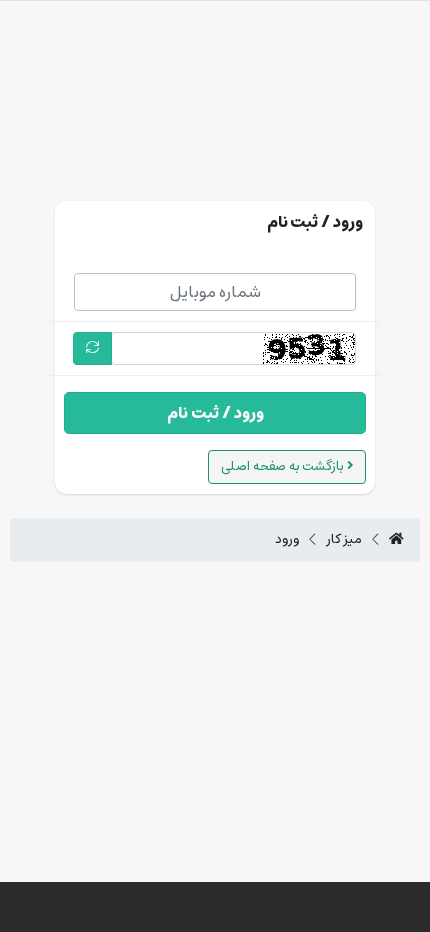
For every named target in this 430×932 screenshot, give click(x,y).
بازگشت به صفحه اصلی (284, 466)
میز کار (344, 540)
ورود (287, 540)
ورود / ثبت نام (215, 413)
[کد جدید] (92, 348)
